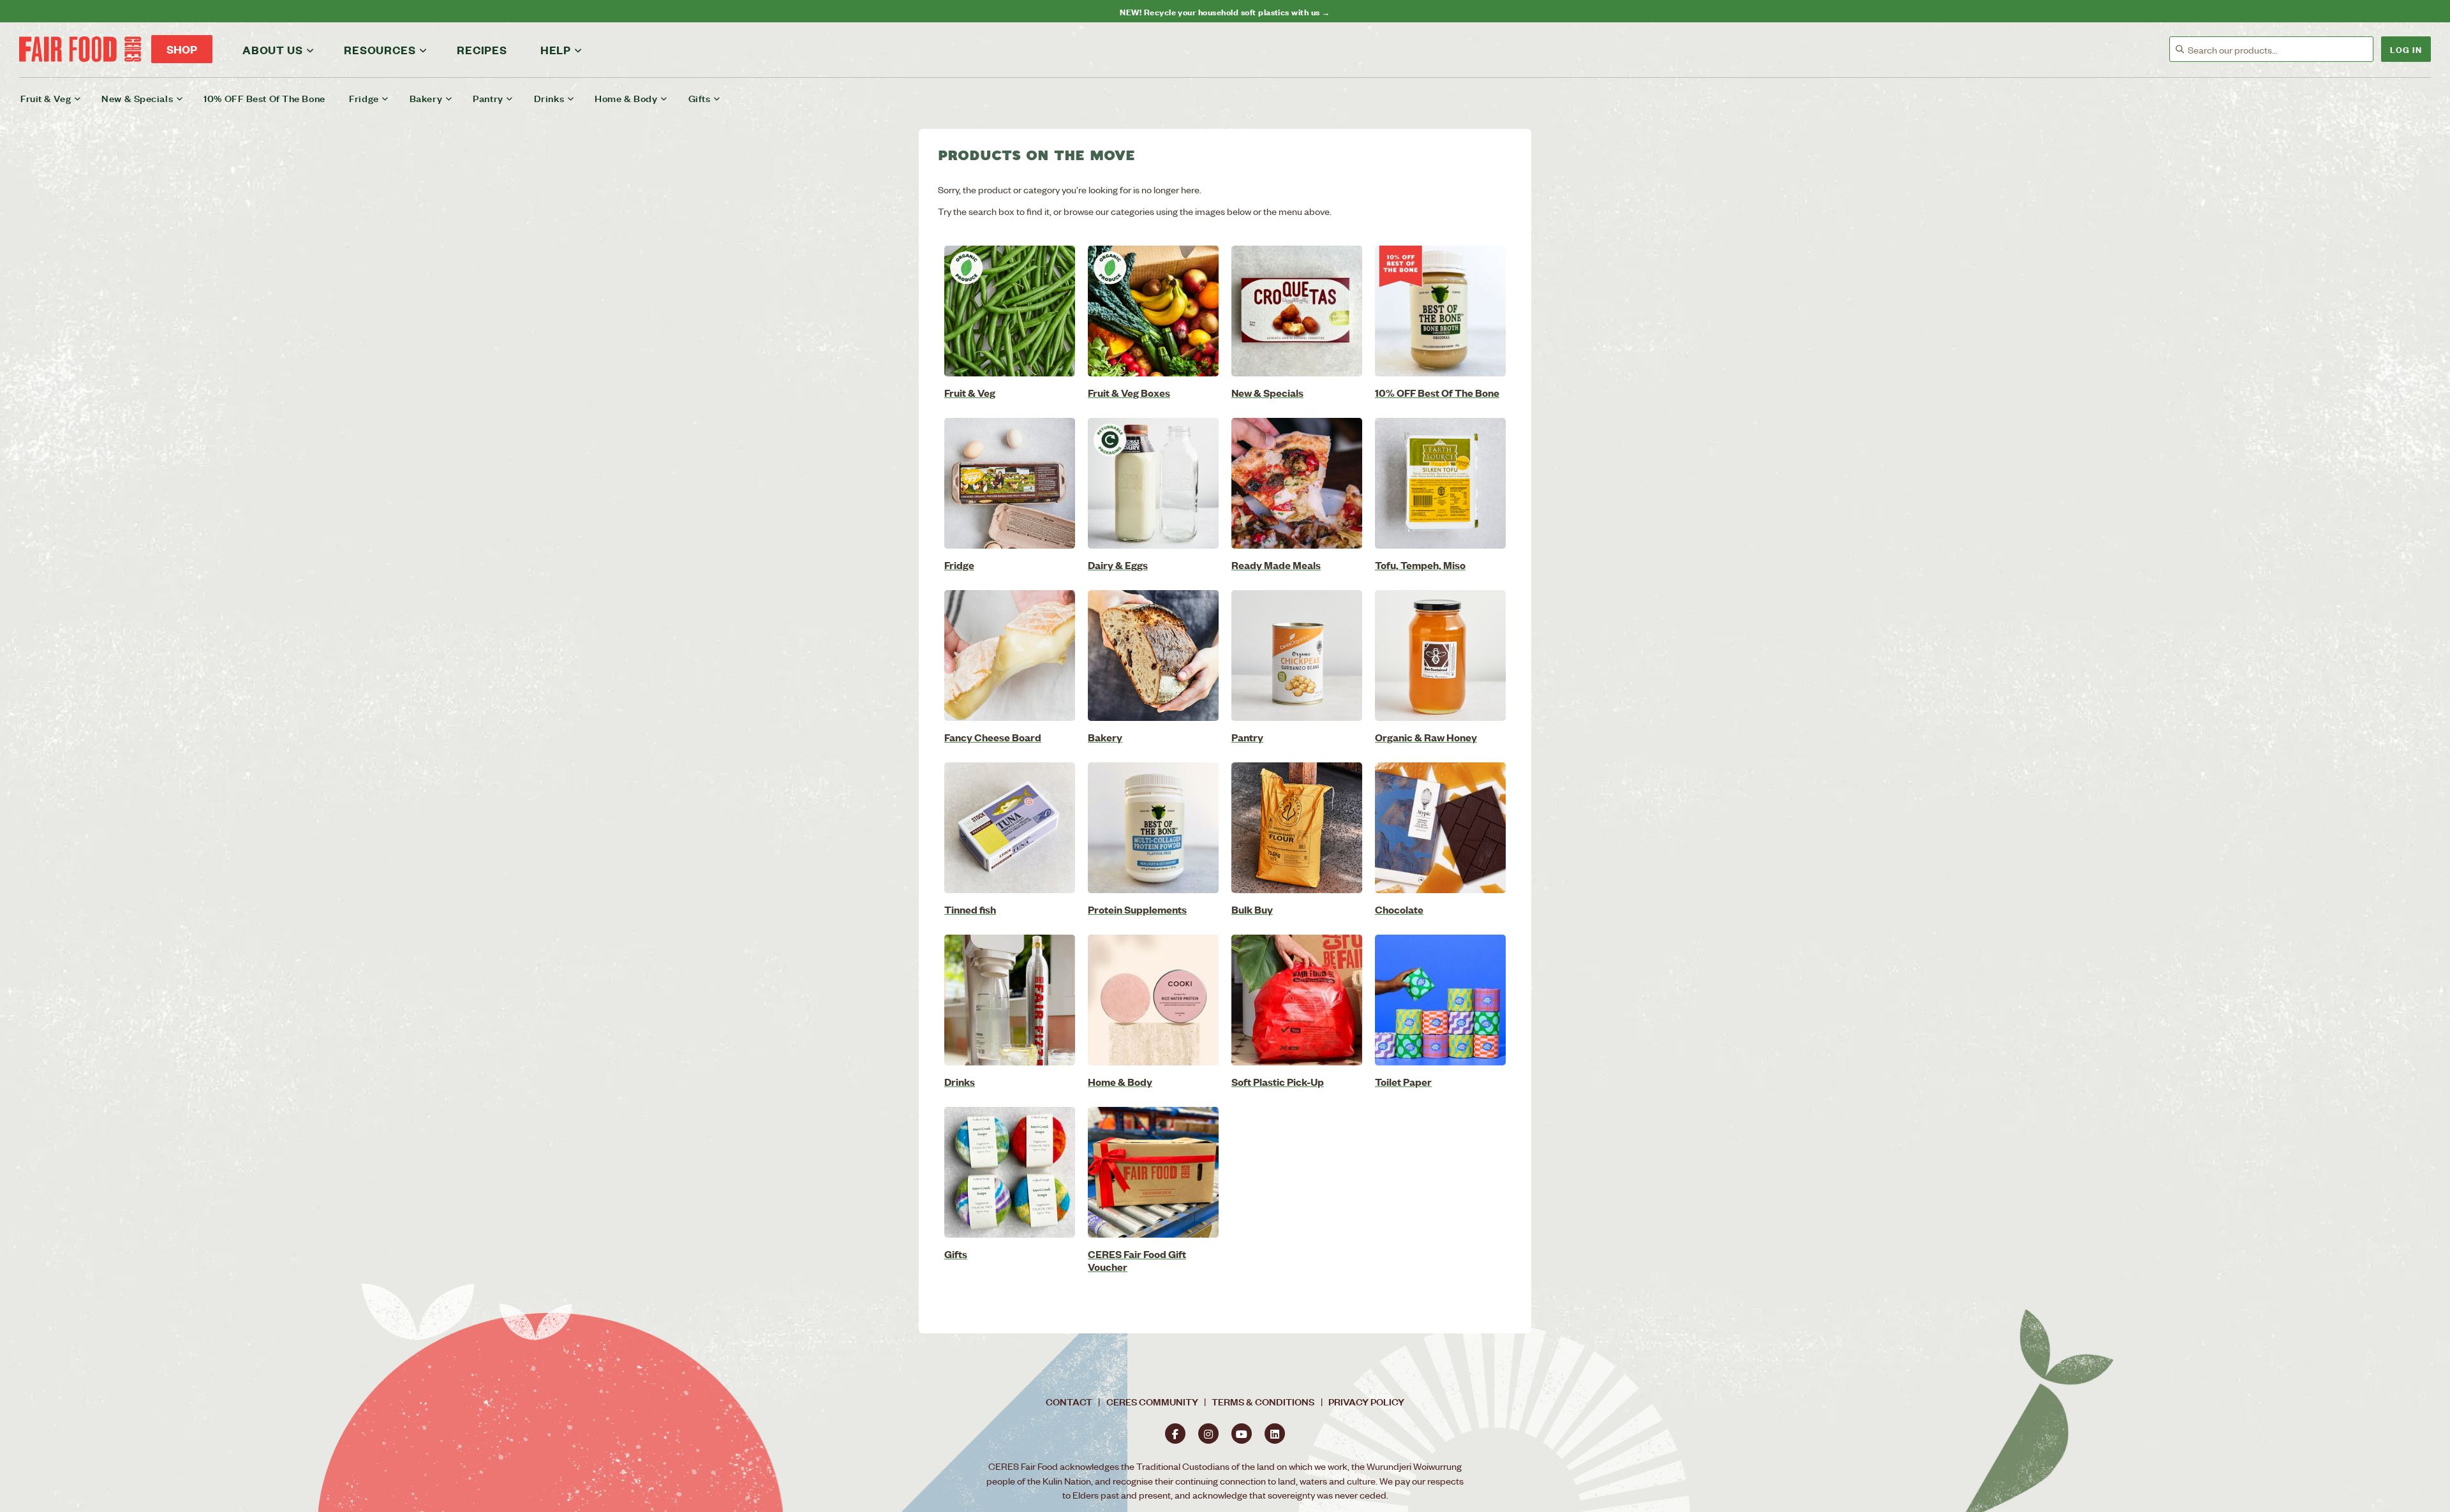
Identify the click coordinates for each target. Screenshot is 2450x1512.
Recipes (482, 50)
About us (272, 50)
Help (556, 50)
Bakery (426, 98)
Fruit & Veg (46, 98)
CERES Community (1152, 1401)
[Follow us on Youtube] (1242, 1434)
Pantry (488, 98)
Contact (1069, 1401)
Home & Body (626, 98)
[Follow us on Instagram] (1208, 1434)
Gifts (700, 98)
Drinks (549, 98)
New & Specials (137, 98)
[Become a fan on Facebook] (1175, 1434)
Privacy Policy (1366, 1401)
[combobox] (2280, 50)
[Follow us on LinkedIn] (1275, 1434)
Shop (182, 49)
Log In (2406, 49)
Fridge (364, 98)
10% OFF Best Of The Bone (264, 98)
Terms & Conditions (1263, 1401)
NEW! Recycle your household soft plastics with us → (1225, 11)
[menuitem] (59, 98)
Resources (380, 50)
